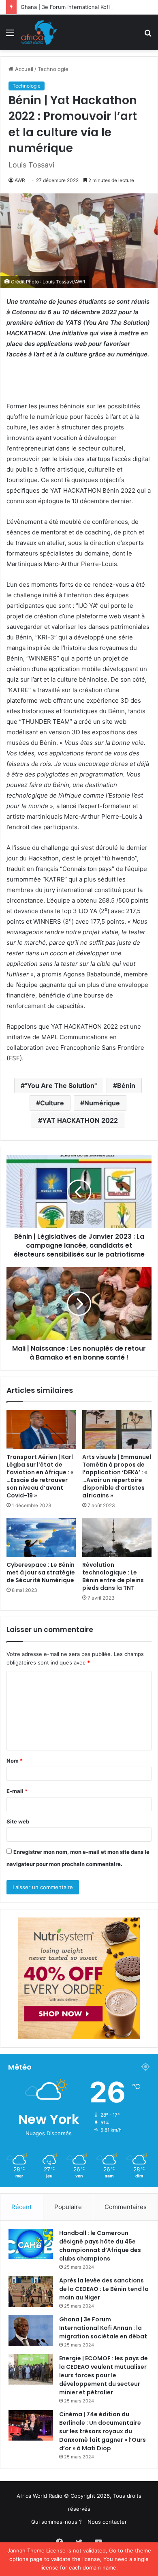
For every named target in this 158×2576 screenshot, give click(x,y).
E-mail (17, 1791)
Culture (52, 1103)
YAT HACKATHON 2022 (80, 1120)
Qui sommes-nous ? (57, 2522)
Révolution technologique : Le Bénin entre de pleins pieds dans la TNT (113, 1576)
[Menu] (10, 35)
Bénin (126, 1085)
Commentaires (126, 2207)
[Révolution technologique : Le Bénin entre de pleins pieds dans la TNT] (117, 1537)
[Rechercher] (148, 35)
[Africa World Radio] (39, 32)
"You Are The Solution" (61, 1085)
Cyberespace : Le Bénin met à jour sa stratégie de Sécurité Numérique (41, 1572)
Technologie (53, 69)
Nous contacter (107, 2522)
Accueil (23, 69)
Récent (21, 2207)
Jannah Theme (26, 2550)
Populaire (68, 2207)
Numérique (102, 1103)
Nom (15, 1761)
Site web (18, 1821)
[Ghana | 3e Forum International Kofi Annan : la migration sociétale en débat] (31, 2330)
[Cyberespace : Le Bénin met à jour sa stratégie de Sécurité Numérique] (41, 1537)
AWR (20, 180)
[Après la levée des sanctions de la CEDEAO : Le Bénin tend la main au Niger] (31, 2292)
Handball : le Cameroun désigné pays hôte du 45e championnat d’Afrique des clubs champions (100, 2246)
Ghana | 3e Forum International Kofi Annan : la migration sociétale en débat (103, 2328)
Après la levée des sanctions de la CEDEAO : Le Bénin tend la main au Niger (104, 2289)
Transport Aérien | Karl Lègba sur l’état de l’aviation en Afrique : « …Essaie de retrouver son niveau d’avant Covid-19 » (40, 1476)
